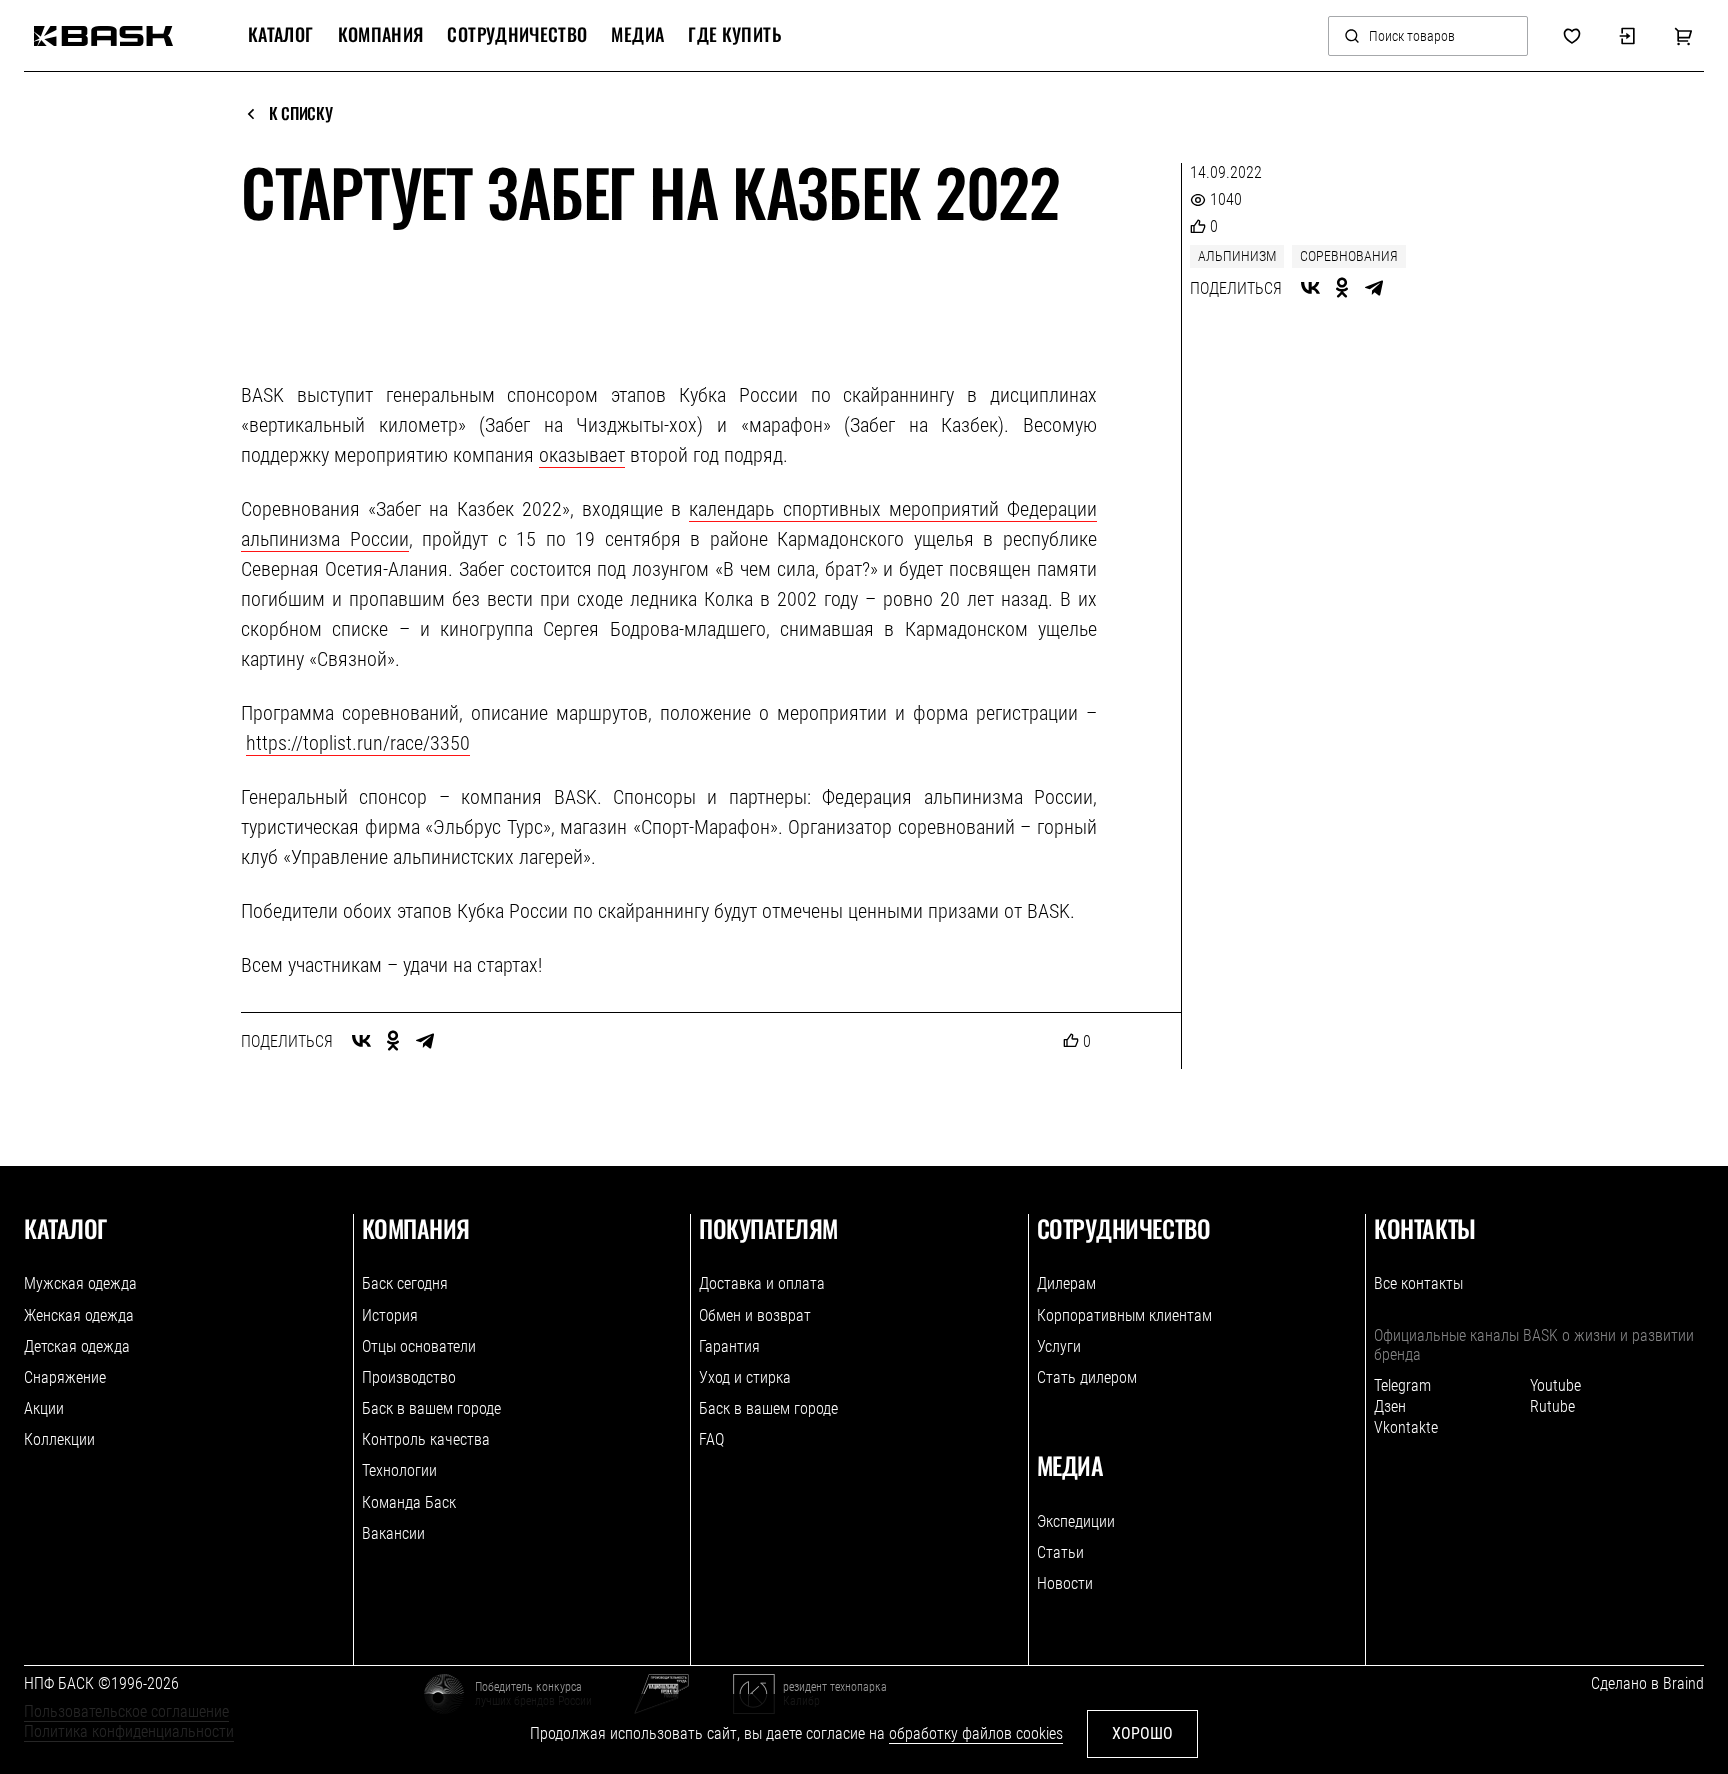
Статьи (1060, 1552)
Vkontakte (1406, 1427)
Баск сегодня (405, 1283)
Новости (1065, 1583)
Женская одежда (79, 1315)
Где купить (734, 35)
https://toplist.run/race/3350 (358, 743)
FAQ (711, 1439)
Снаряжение (65, 1377)
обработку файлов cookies (976, 1733)
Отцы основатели (419, 1346)
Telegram (1402, 1385)
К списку (300, 114)
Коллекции (59, 1439)
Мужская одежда (80, 1283)
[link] (103, 36)
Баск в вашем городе (431, 1408)
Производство (409, 1377)
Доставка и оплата (762, 1283)
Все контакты (1418, 1283)
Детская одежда (77, 1346)
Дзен (1390, 1406)
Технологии (399, 1470)
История (390, 1315)
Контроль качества (426, 1439)
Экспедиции (1076, 1521)
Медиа (637, 35)
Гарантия (729, 1346)
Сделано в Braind (1647, 1683)
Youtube (1555, 1385)
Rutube (1552, 1406)
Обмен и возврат (755, 1315)
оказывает (582, 455)
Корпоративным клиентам (1124, 1315)
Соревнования (1349, 256)
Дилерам (1066, 1283)
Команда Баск (409, 1502)
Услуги (1059, 1346)
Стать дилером (1087, 1377)
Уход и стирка (745, 1377)
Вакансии (393, 1533)
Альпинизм (1237, 256)
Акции (44, 1408)
